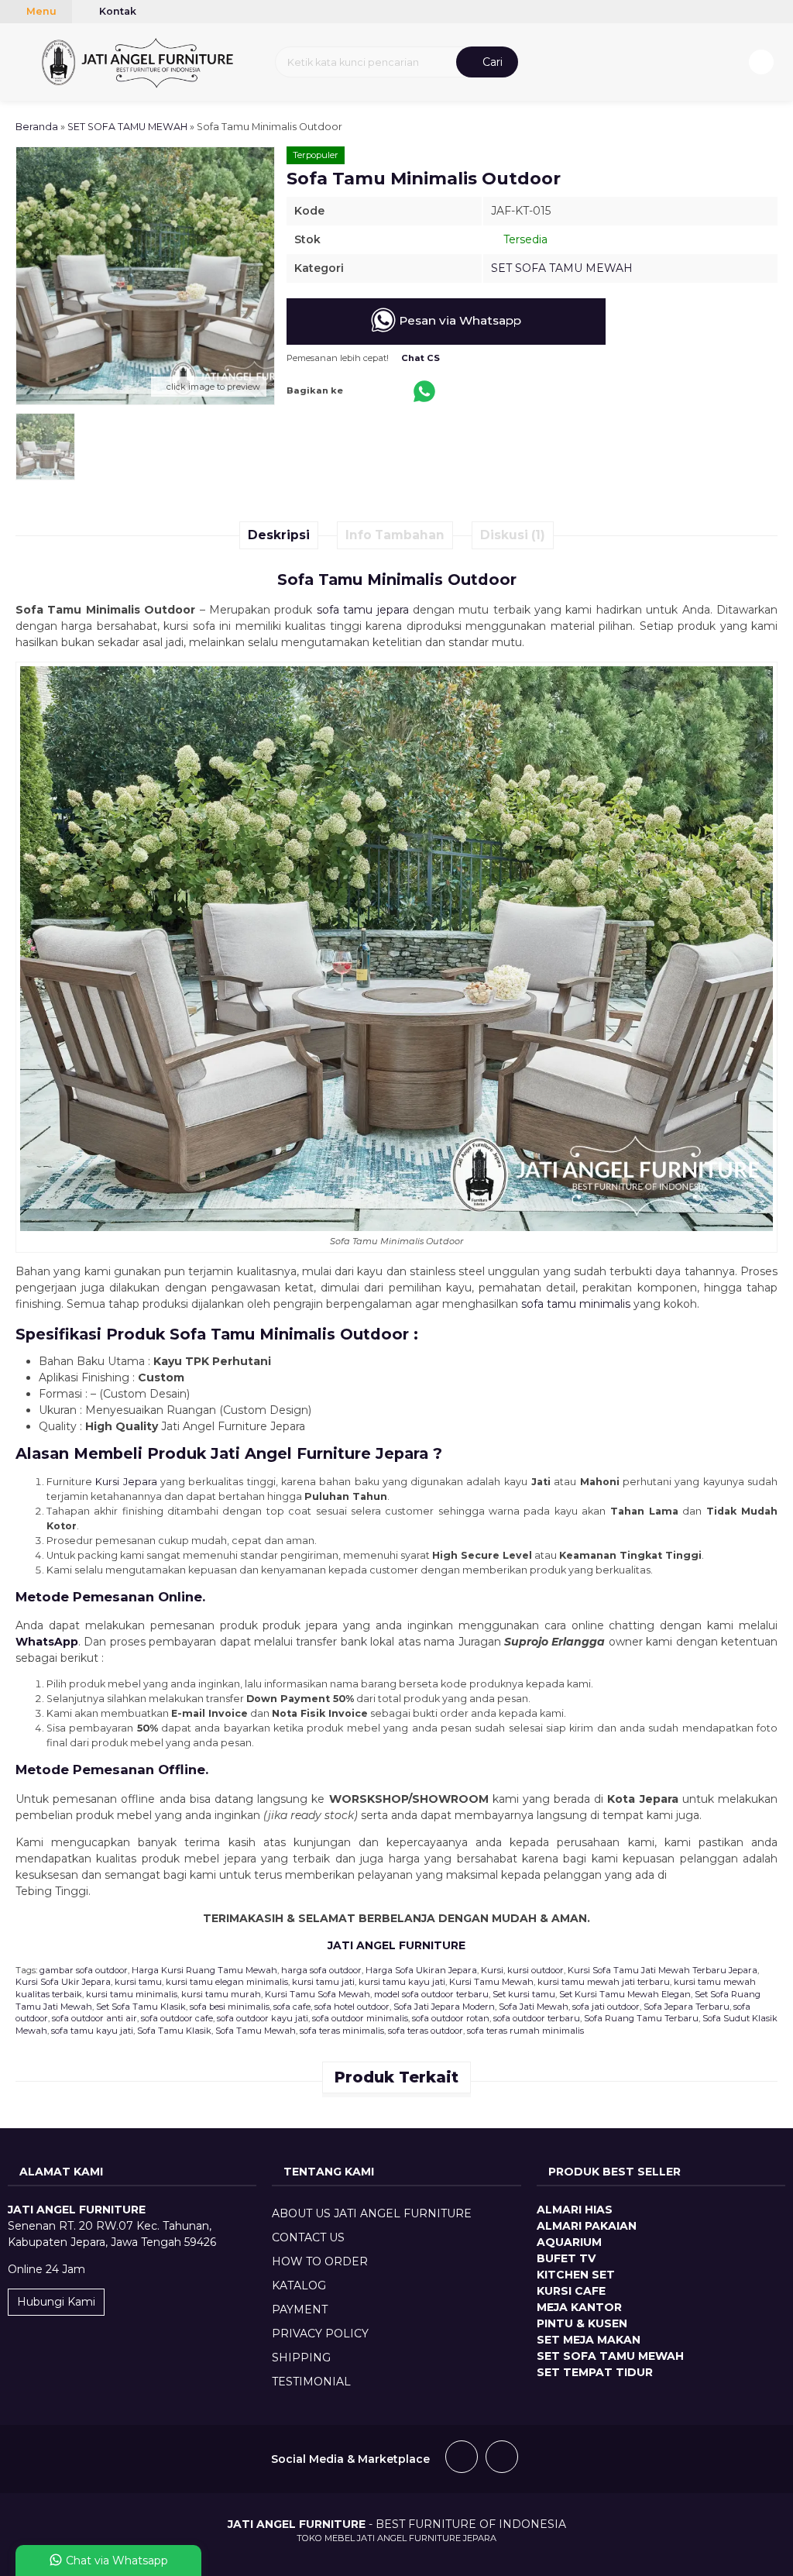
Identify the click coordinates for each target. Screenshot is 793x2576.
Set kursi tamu (524, 1994)
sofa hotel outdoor (352, 2007)
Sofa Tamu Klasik (174, 2031)
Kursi (492, 1970)
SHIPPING (301, 2358)
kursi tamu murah (221, 1994)
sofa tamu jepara (363, 610)
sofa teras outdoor (426, 2031)
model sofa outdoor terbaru (431, 1994)
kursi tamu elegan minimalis (227, 1982)
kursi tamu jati (323, 1982)
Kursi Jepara (126, 1482)
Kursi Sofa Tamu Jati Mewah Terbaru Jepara (663, 1970)
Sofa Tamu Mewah (256, 2031)
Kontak (117, 11)
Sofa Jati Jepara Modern (444, 2007)
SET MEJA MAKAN (589, 2340)
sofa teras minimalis (342, 2031)
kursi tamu (138, 1982)
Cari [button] (491, 62)
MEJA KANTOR (579, 2307)
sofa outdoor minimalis (360, 2018)
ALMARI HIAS (575, 2210)
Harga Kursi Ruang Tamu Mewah (204, 1970)
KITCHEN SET (576, 2275)
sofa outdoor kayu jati (263, 2018)
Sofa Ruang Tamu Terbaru (641, 2018)
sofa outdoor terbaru (537, 2018)
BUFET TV (566, 2258)
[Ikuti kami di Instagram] (502, 2459)
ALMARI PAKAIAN (587, 2226)
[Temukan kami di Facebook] (462, 2459)
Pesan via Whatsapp (458, 320)
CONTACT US (308, 2237)
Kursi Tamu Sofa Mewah (318, 1994)
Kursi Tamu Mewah (491, 1982)
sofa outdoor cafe (177, 2018)
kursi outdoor (536, 1970)
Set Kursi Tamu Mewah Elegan (625, 1994)
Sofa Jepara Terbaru (687, 2007)
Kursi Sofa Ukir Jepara (63, 1982)
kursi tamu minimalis (132, 1994)
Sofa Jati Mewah (534, 2007)
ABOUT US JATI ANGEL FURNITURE (372, 2213)
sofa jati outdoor (606, 2007)
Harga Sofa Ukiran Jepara (421, 1970)
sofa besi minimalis (230, 2007)
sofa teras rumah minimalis (525, 2031)
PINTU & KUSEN (582, 2323)
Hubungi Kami (56, 2302)
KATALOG (299, 2285)
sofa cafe (292, 2007)
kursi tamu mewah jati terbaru (604, 1982)
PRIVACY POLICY (320, 2334)
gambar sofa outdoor (84, 1970)
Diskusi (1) (513, 535)
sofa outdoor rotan (451, 2018)
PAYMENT (300, 2309)
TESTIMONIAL (311, 2382)
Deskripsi (279, 535)
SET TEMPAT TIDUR (595, 2372)
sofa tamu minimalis (576, 1304)
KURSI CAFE (571, 2291)
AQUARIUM (569, 2242)
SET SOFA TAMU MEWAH (562, 268)
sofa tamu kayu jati (92, 2031)
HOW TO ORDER (320, 2261)
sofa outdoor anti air (94, 2018)
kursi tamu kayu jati (402, 1982)
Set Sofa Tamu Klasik (141, 2007)
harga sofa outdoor (321, 1970)
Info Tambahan (395, 535)
